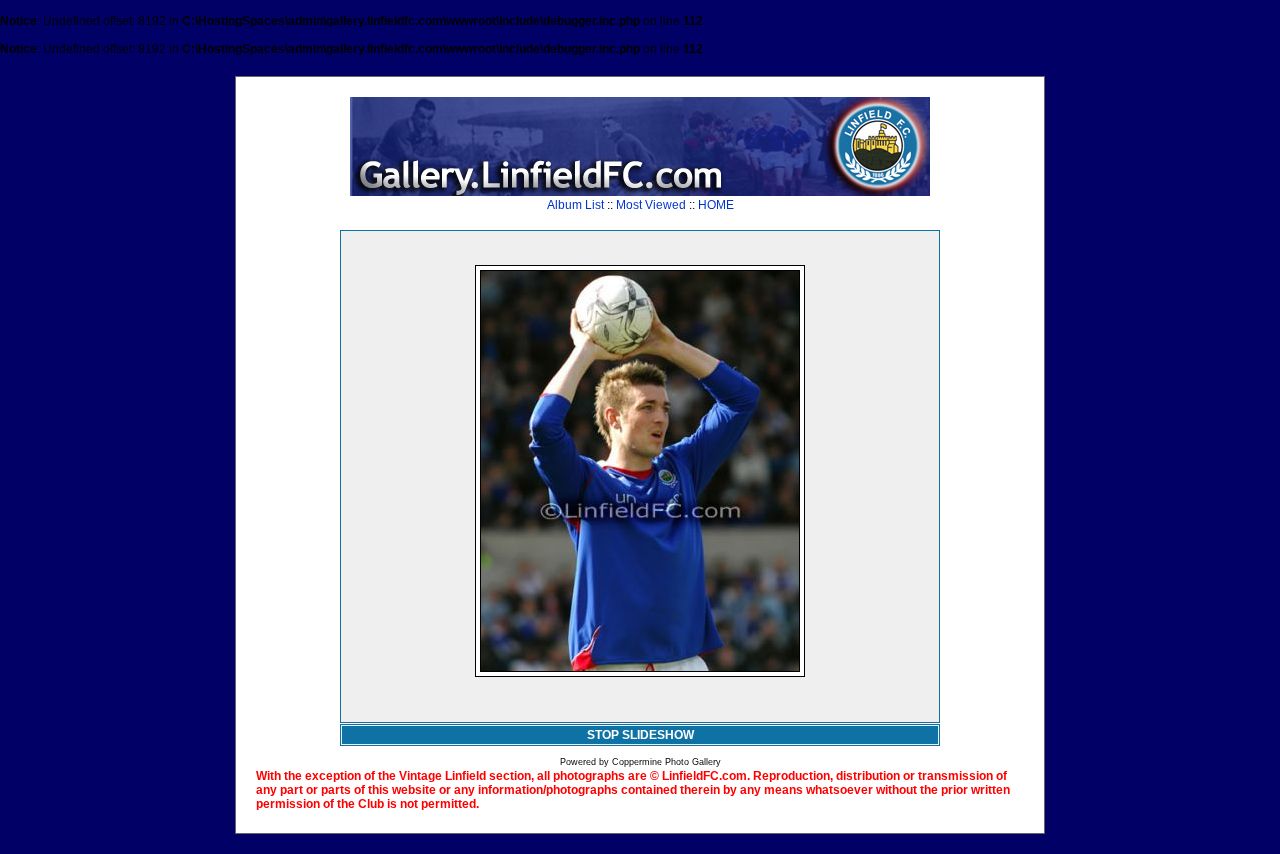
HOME (716, 205)
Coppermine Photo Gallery (666, 762)
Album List (575, 205)
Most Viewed (651, 205)
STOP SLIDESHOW (640, 735)
